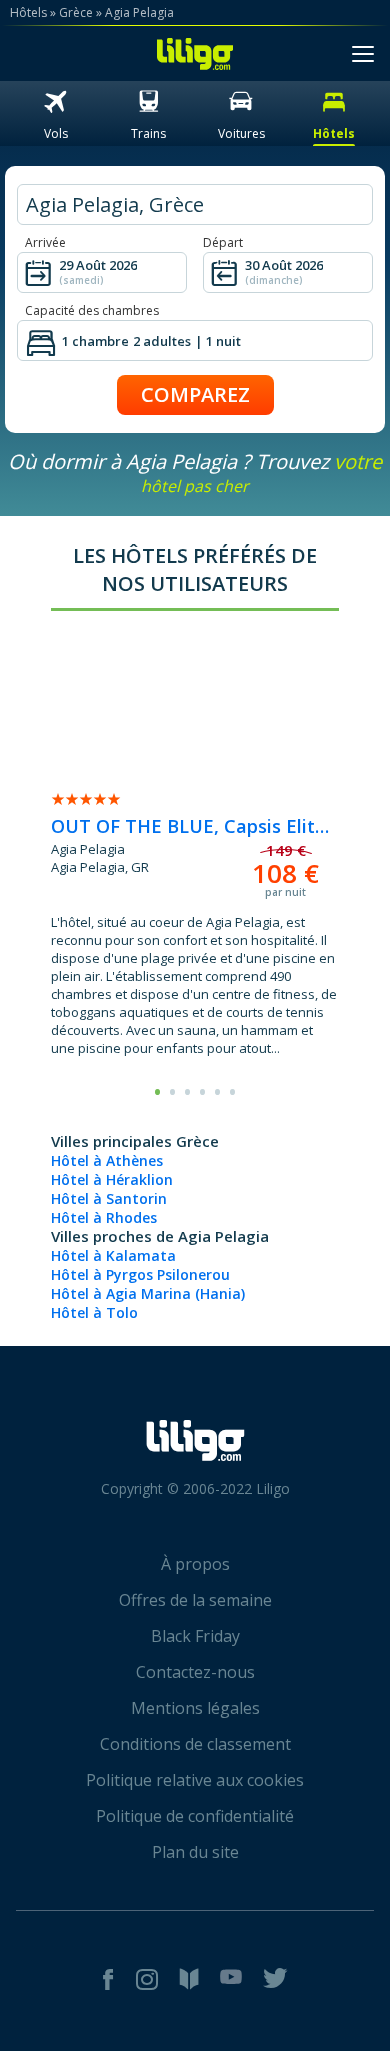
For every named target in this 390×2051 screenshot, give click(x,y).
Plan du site (195, 1852)
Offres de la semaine (195, 1600)
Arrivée (45, 242)
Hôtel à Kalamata (113, 1255)
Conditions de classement (195, 1744)
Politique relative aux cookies (195, 1780)
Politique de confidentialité (195, 1816)
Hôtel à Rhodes (104, 1217)
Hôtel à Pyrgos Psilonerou (140, 1274)
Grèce (76, 12)
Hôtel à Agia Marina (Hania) (148, 1293)
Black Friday (195, 1636)
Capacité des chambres (92, 310)
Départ (223, 242)
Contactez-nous (195, 1672)
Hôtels (28, 12)
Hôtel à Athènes (107, 1160)
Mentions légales (195, 1708)
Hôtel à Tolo (94, 1312)
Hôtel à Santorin (109, 1198)
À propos (195, 1564)
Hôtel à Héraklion (112, 1179)
